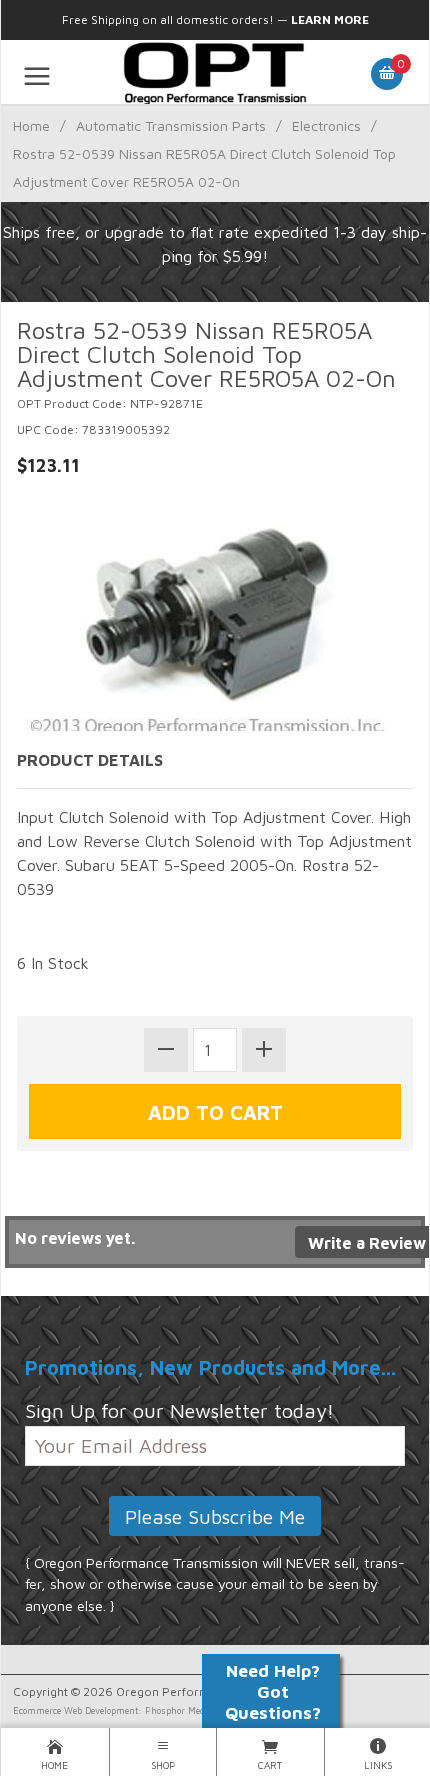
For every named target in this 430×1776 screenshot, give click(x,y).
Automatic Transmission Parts (171, 125)
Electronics (326, 125)
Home (31, 125)
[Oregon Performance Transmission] (214, 72)
